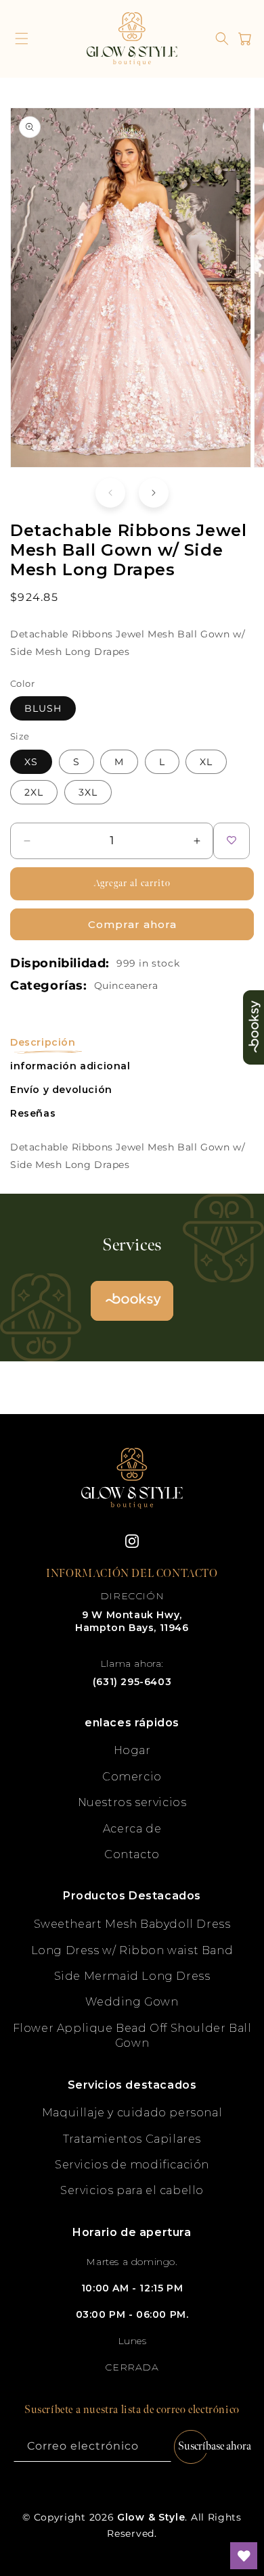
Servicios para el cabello (132, 2190)
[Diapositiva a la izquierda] (110, 493)
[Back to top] (244, 2508)
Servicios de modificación (132, 2165)
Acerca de (132, 1829)
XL (206, 762)
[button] (22, 39)
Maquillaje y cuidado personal (132, 2113)
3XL (88, 792)
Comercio (132, 1777)
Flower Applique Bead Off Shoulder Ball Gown (132, 2036)
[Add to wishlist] (232, 841)
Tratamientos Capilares (132, 2139)
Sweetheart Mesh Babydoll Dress (132, 1924)
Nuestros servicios (132, 1802)
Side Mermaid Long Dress (132, 1976)
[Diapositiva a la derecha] (154, 493)
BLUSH (43, 708)
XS (31, 762)
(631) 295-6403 (132, 1682)
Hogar (132, 1750)
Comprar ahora (132, 924)
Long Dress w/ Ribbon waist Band (132, 1950)
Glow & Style (151, 2517)
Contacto (132, 1854)
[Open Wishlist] (244, 2556)
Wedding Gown (132, 2002)
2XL (34, 792)
